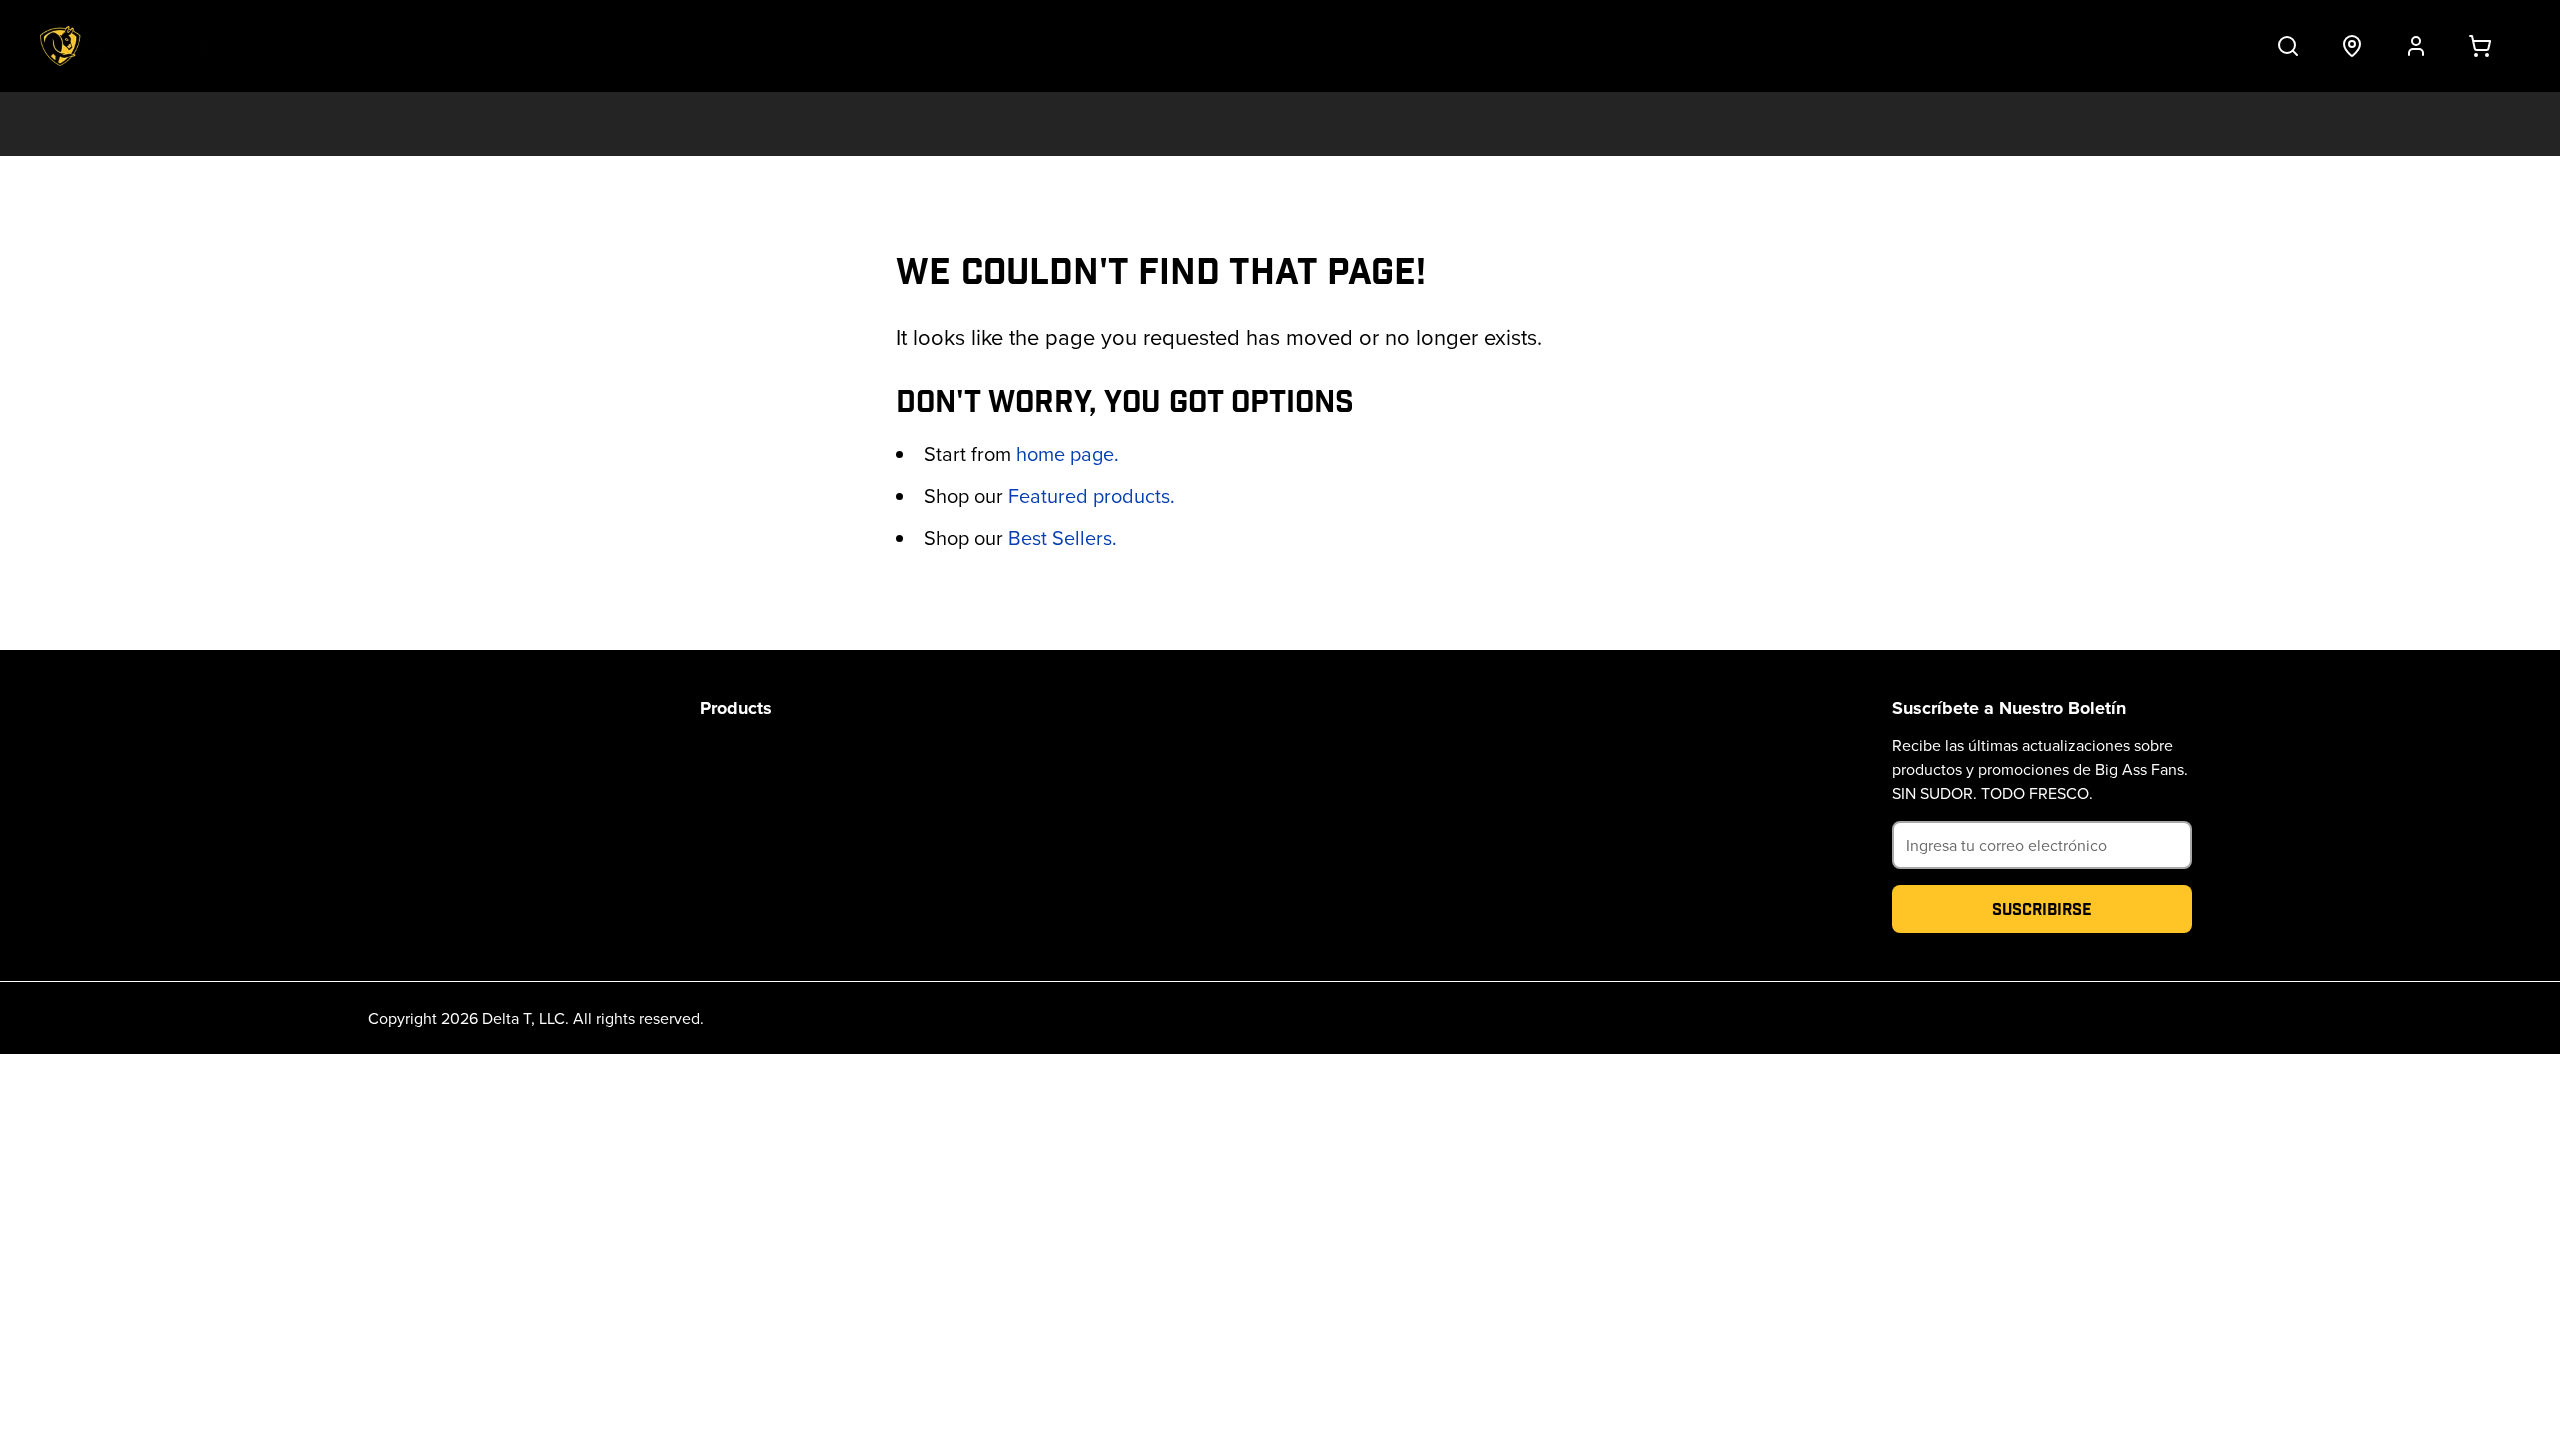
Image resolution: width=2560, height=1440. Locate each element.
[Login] (2416, 46)
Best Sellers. (1062, 537)
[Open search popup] (2288, 46)
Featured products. (1091, 495)
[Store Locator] (2352, 46)
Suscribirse (2042, 908)
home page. (1067, 453)
